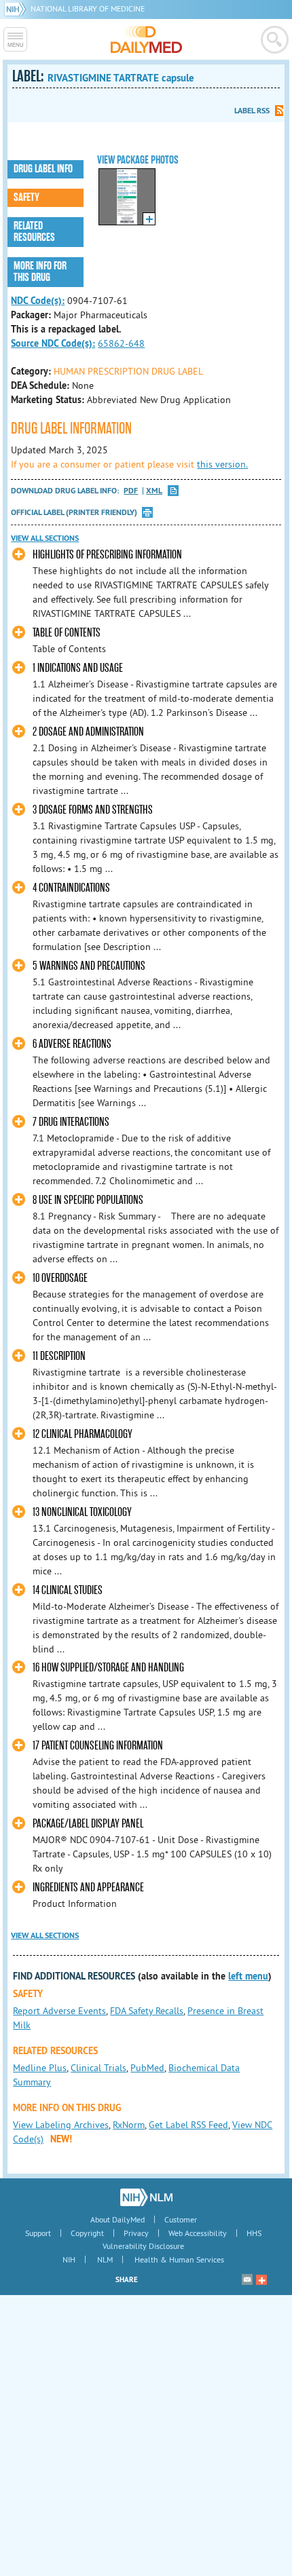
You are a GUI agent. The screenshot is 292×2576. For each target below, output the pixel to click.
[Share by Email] (247, 2279)
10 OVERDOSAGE (60, 1278)
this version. (222, 464)
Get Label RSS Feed (188, 2125)
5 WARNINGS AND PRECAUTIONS (89, 966)
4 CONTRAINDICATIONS (71, 888)
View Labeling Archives (61, 2125)
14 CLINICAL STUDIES (68, 1590)
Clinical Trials (98, 2068)
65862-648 (121, 343)
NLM (105, 2259)
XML (154, 491)
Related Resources (34, 232)
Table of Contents (67, 633)
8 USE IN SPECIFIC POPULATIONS (88, 1200)
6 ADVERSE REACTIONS (72, 1044)
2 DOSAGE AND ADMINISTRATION (88, 732)
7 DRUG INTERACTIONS (71, 1122)
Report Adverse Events (59, 2011)
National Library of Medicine (88, 8)
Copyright (87, 2233)
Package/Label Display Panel (88, 1824)
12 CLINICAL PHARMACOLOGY (83, 1434)
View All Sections (45, 538)
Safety (26, 197)
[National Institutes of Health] (17, 8)
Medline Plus (40, 2068)
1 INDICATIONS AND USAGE (78, 668)
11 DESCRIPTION (59, 1356)
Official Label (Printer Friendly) (74, 512)
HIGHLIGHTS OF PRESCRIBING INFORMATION (107, 555)
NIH (69, 2259)
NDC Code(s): (38, 301)
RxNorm (129, 2125)
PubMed (147, 2068)
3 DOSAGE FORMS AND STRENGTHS (93, 810)
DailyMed (146, 39)
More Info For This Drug (40, 272)
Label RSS (252, 111)
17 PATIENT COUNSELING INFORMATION (98, 1746)
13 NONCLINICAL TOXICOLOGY (82, 1512)
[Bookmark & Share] (261, 2279)
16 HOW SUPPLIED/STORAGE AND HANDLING (108, 1668)
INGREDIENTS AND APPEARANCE (88, 1888)
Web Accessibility (198, 2233)
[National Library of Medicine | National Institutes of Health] (146, 2197)
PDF (131, 491)
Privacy (136, 2233)
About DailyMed (117, 2219)
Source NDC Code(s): (53, 343)
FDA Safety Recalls (147, 2011)
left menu (248, 1976)
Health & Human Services (179, 2259)
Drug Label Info (43, 169)
